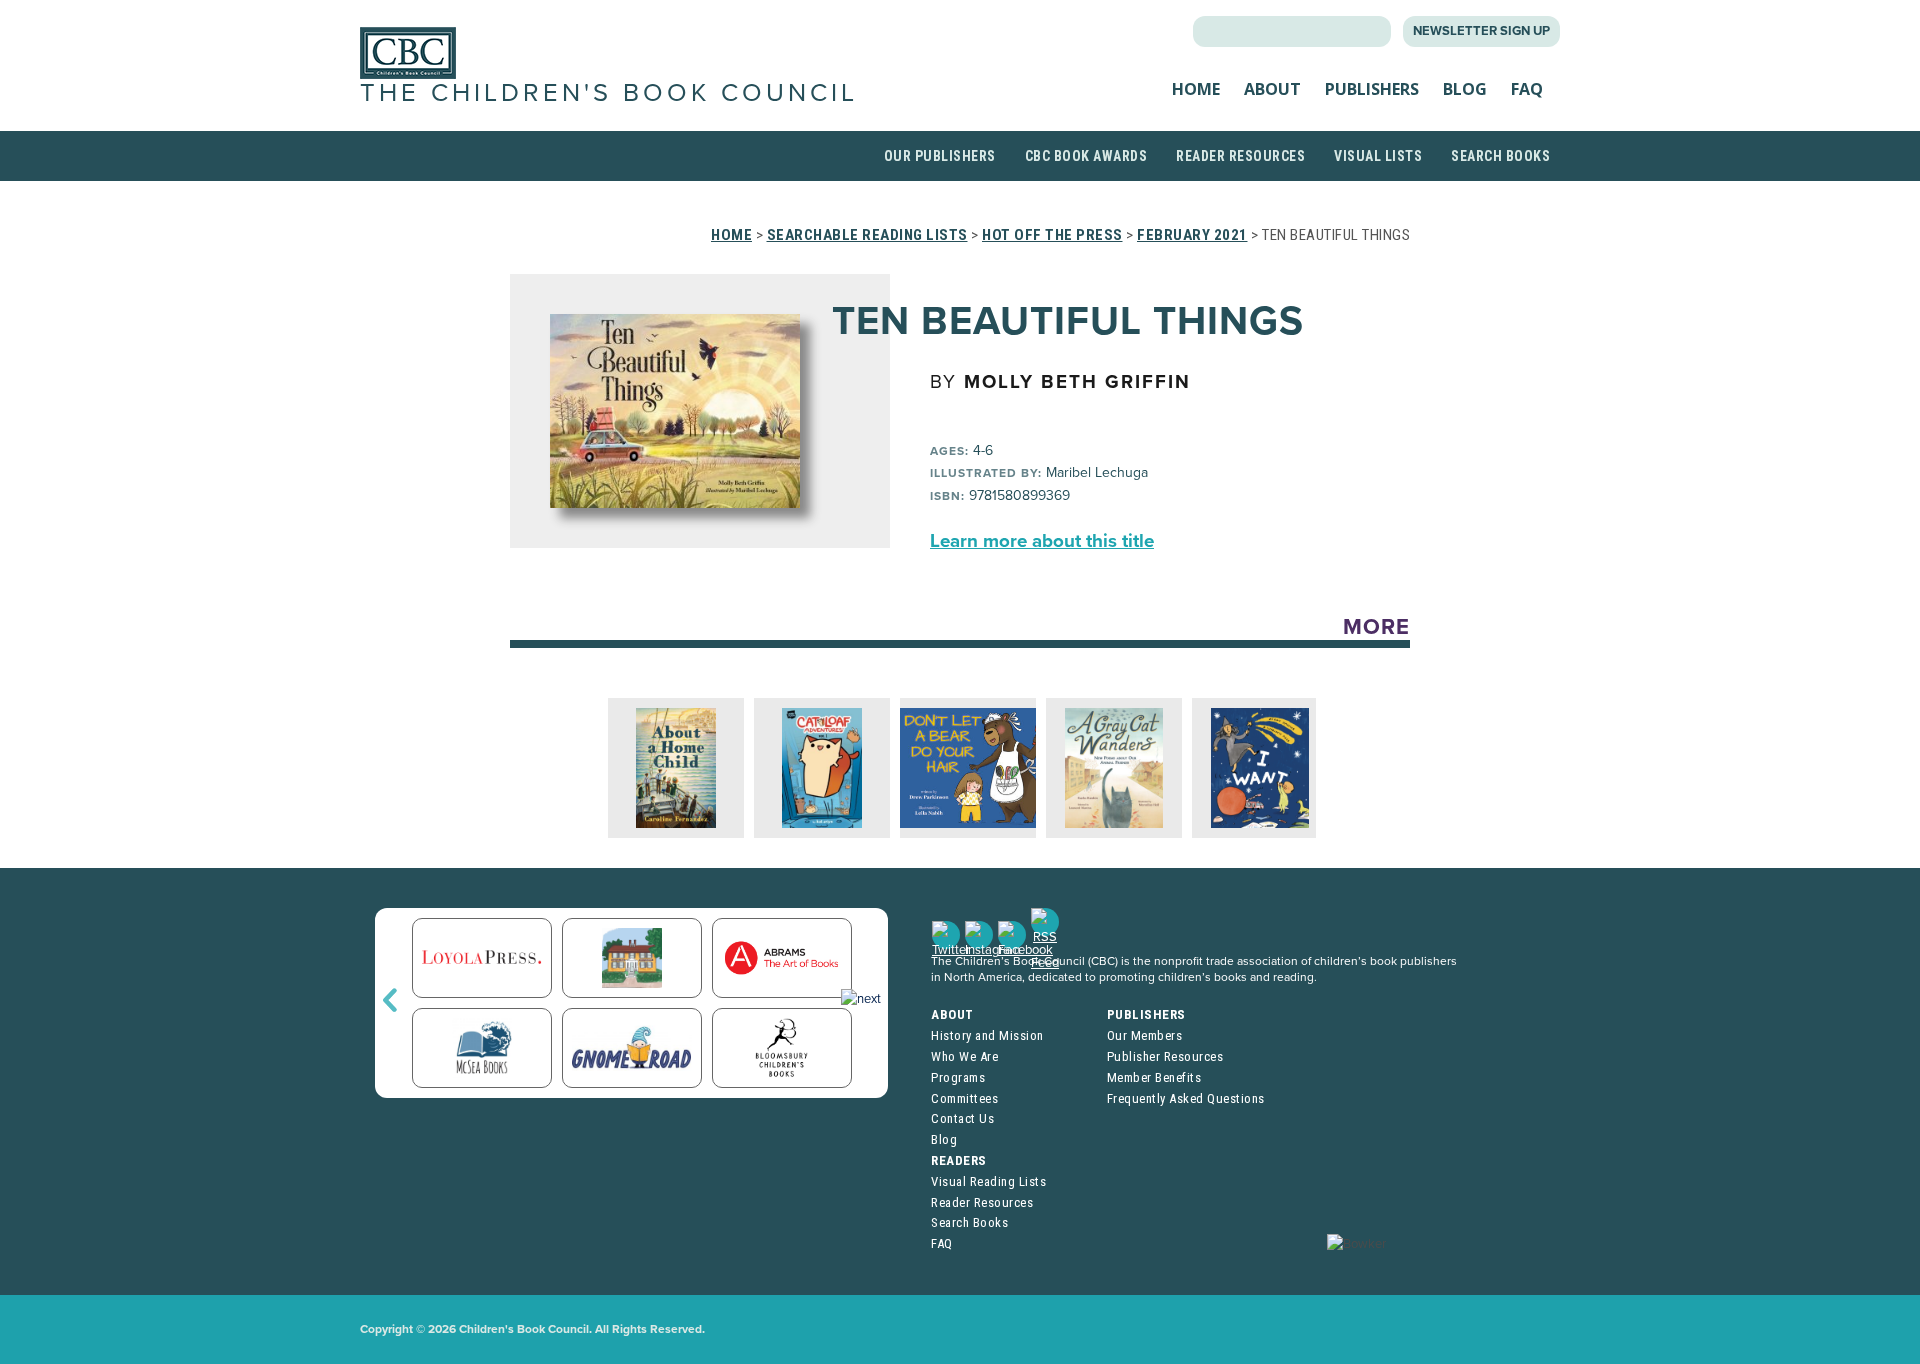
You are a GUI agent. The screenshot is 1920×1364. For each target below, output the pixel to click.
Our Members (1145, 1035)
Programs (958, 1077)
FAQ (1527, 89)
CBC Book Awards (1086, 156)
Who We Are (964, 1056)
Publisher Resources (1165, 1056)
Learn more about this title (1042, 541)
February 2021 (1192, 235)
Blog (1465, 89)
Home (1196, 89)
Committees (964, 1098)
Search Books (1500, 156)
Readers (959, 1160)
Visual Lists (1378, 156)
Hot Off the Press (1052, 235)
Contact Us (962, 1118)
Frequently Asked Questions (1186, 1098)
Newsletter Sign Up (1481, 31)
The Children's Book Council (609, 93)
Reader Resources (1240, 156)
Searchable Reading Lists (867, 235)
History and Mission (987, 1035)
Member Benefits (1154, 1077)
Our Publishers (940, 156)
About (1272, 89)
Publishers (1372, 89)
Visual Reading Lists (988, 1181)
